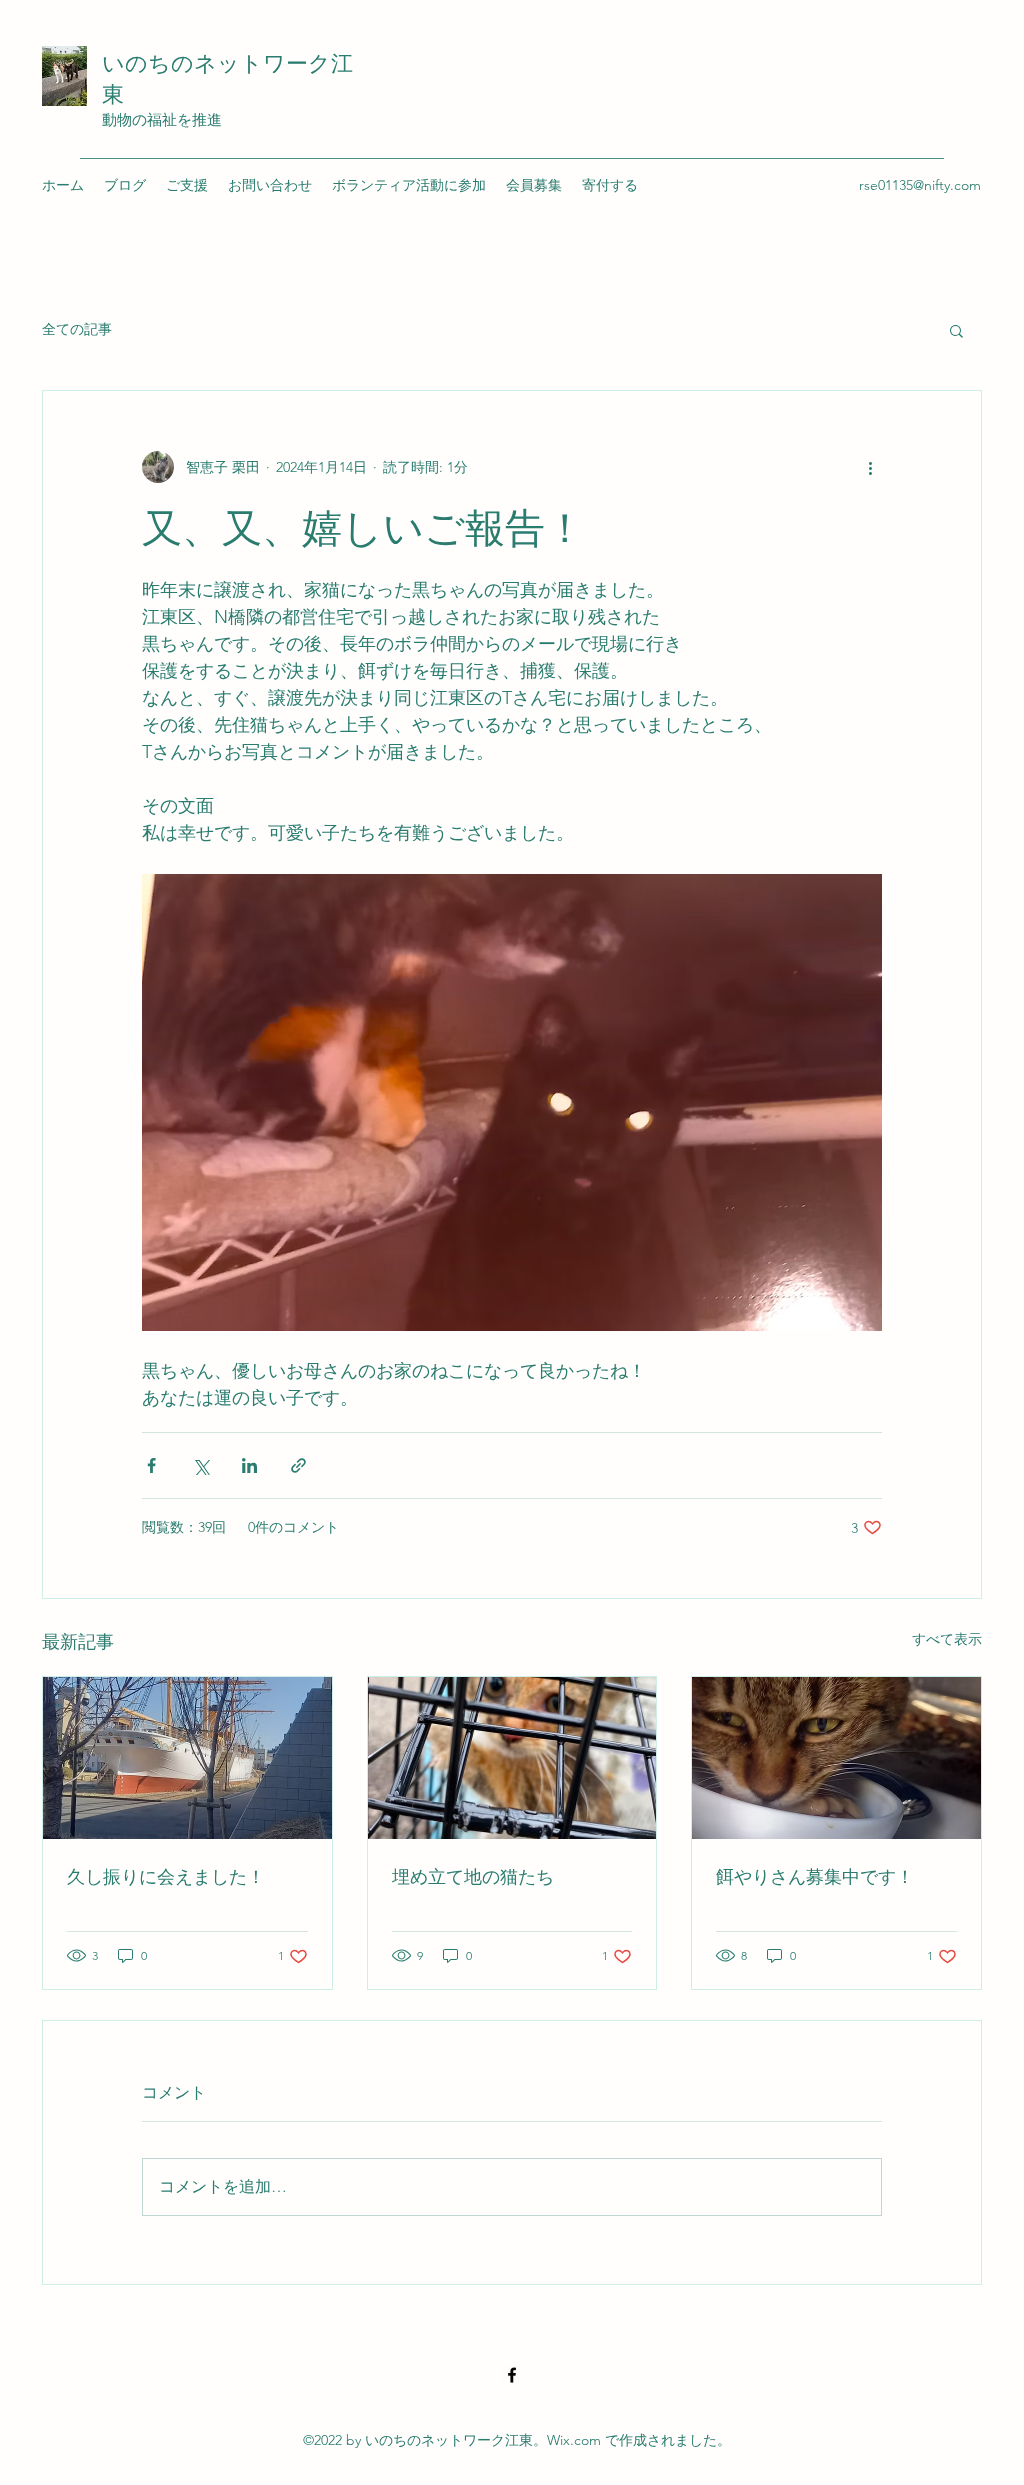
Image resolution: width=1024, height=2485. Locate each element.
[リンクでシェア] (298, 1465)
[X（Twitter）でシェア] (200, 1465)
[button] (956, 330)
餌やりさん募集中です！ (815, 1877)
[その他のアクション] (870, 467)
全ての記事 (77, 329)
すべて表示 (947, 1639)
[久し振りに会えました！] (187, 1758)
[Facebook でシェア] (151, 1465)
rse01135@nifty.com (920, 185)
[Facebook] (512, 2375)
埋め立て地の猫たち (473, 1877)
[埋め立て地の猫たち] (512, 1758)
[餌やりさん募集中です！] (836, 1758)
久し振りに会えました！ (166, 1877)
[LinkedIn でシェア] (249, 1465)
